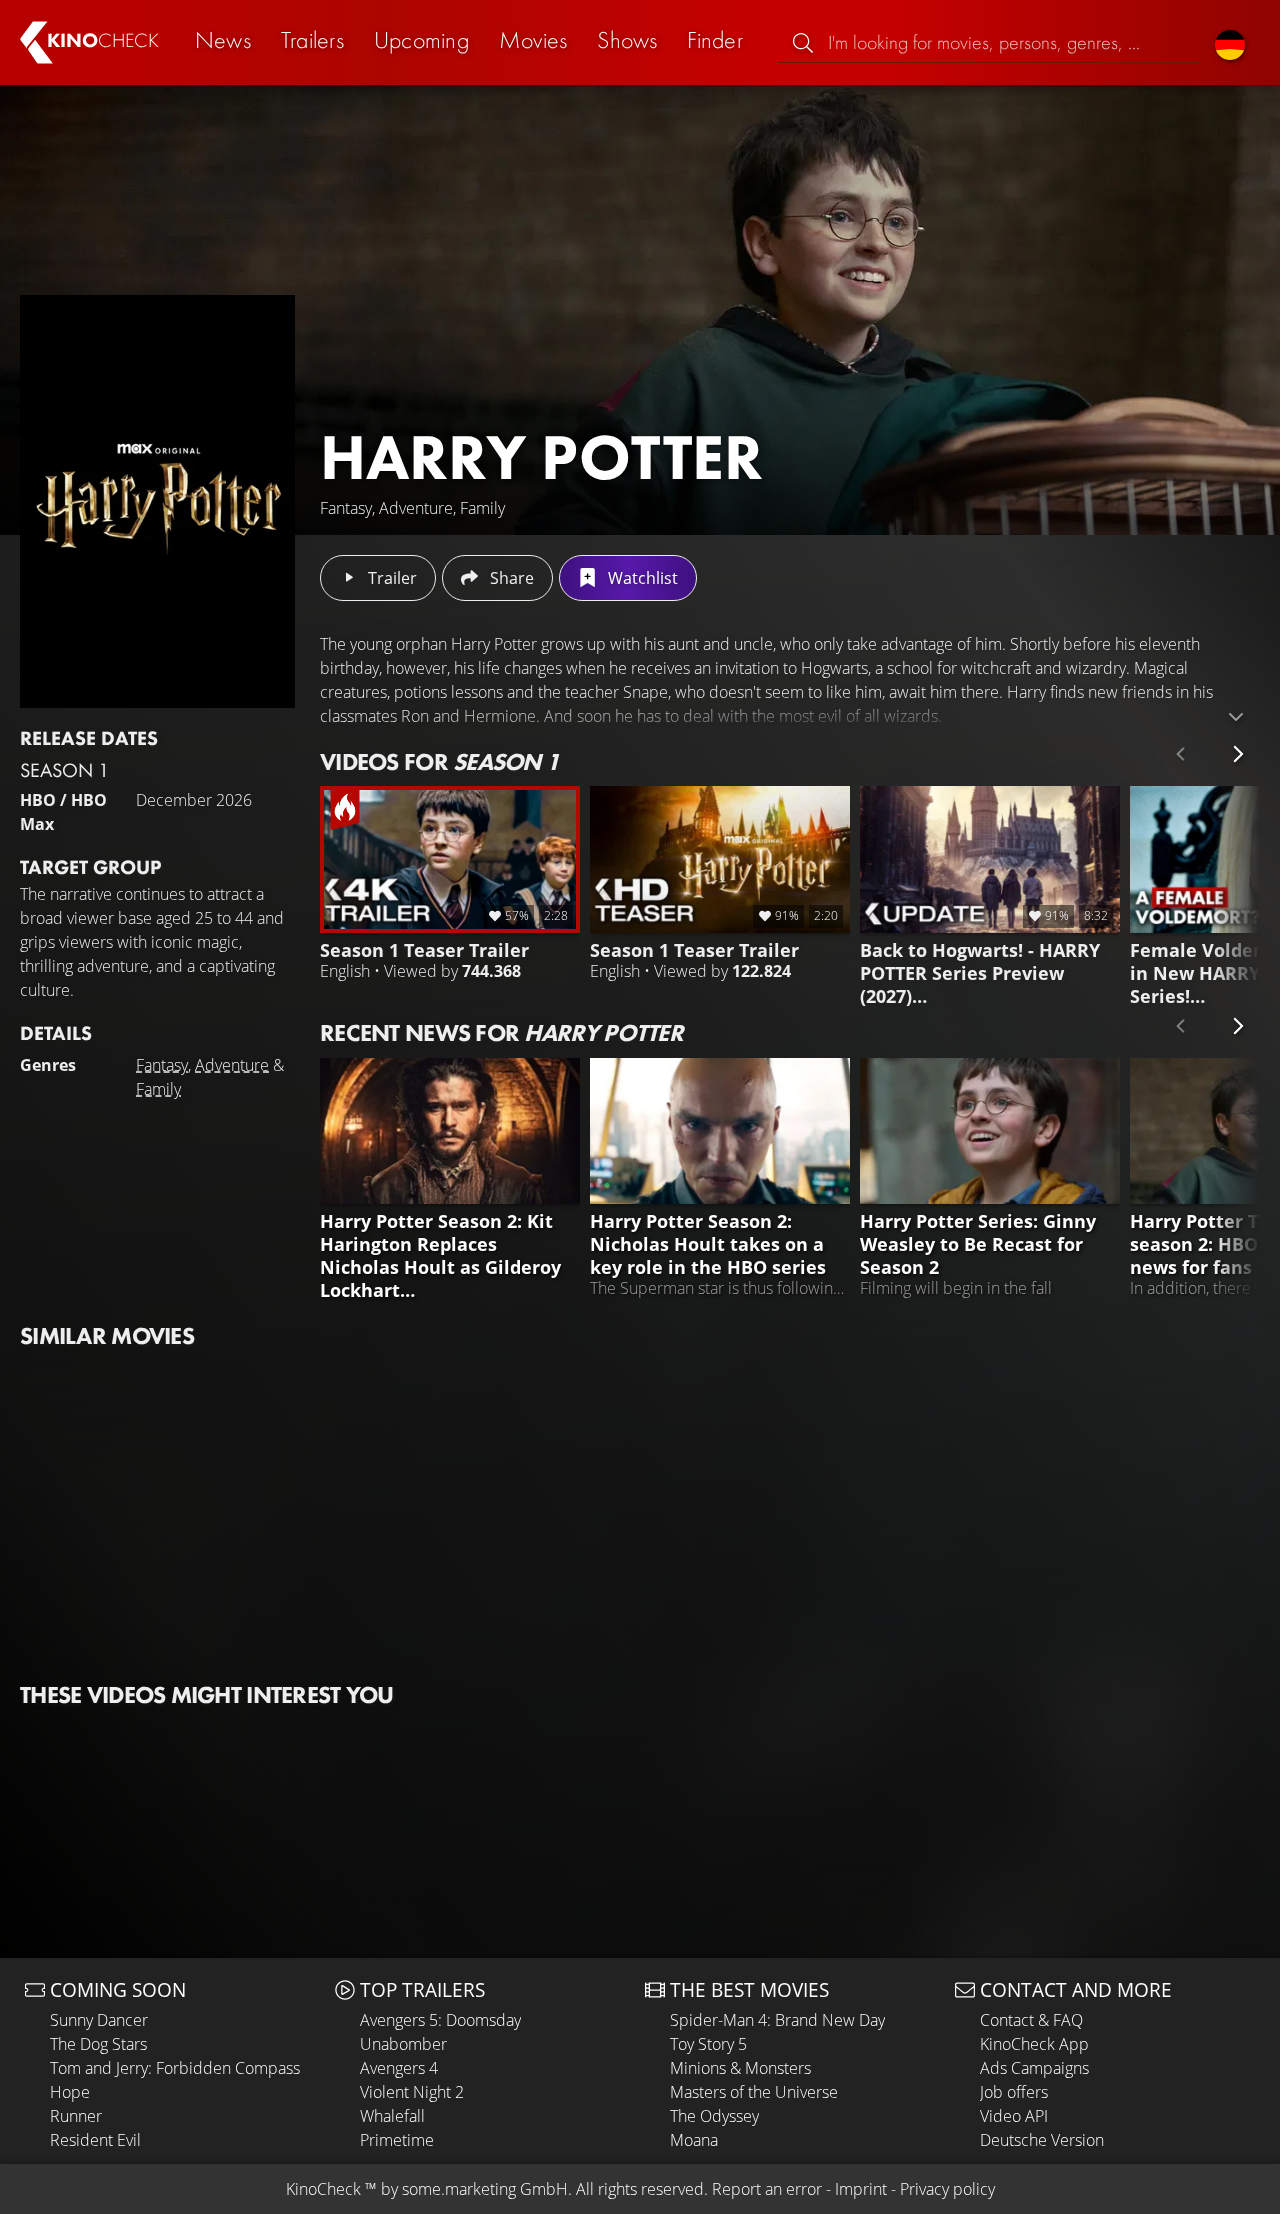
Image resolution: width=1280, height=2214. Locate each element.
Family (158, 1089)
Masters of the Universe (754, 2092)
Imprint (861, 2189)
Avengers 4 (399, 2068)
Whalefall (392, 2116)
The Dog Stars (98, 2044)
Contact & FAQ (1031, 2020)
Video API (1014, 2116)
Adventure (232, 1065)
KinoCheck (323, 2189)
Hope (70, 2092)
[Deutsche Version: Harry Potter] (1230, 42)
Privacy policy (947, 2189)
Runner (76, 2116)
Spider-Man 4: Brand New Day (777, 2020)
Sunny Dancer (99, 2020)
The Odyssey (714, 2116)
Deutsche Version (1042, 2140)
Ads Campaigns (1034, 2068)
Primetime (397, 2140)
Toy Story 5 (708, 2044)
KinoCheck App (1034, 2044)
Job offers (1014, 2092)
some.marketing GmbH (485, 2189)
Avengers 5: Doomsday (440, 2020)
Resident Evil (95, 2140)
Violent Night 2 (412, 2092)
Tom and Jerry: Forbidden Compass (175, 2068)
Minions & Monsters (740, 2068)
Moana (694, 2140)
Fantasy (162, 1065)
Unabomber (403, 2044)
